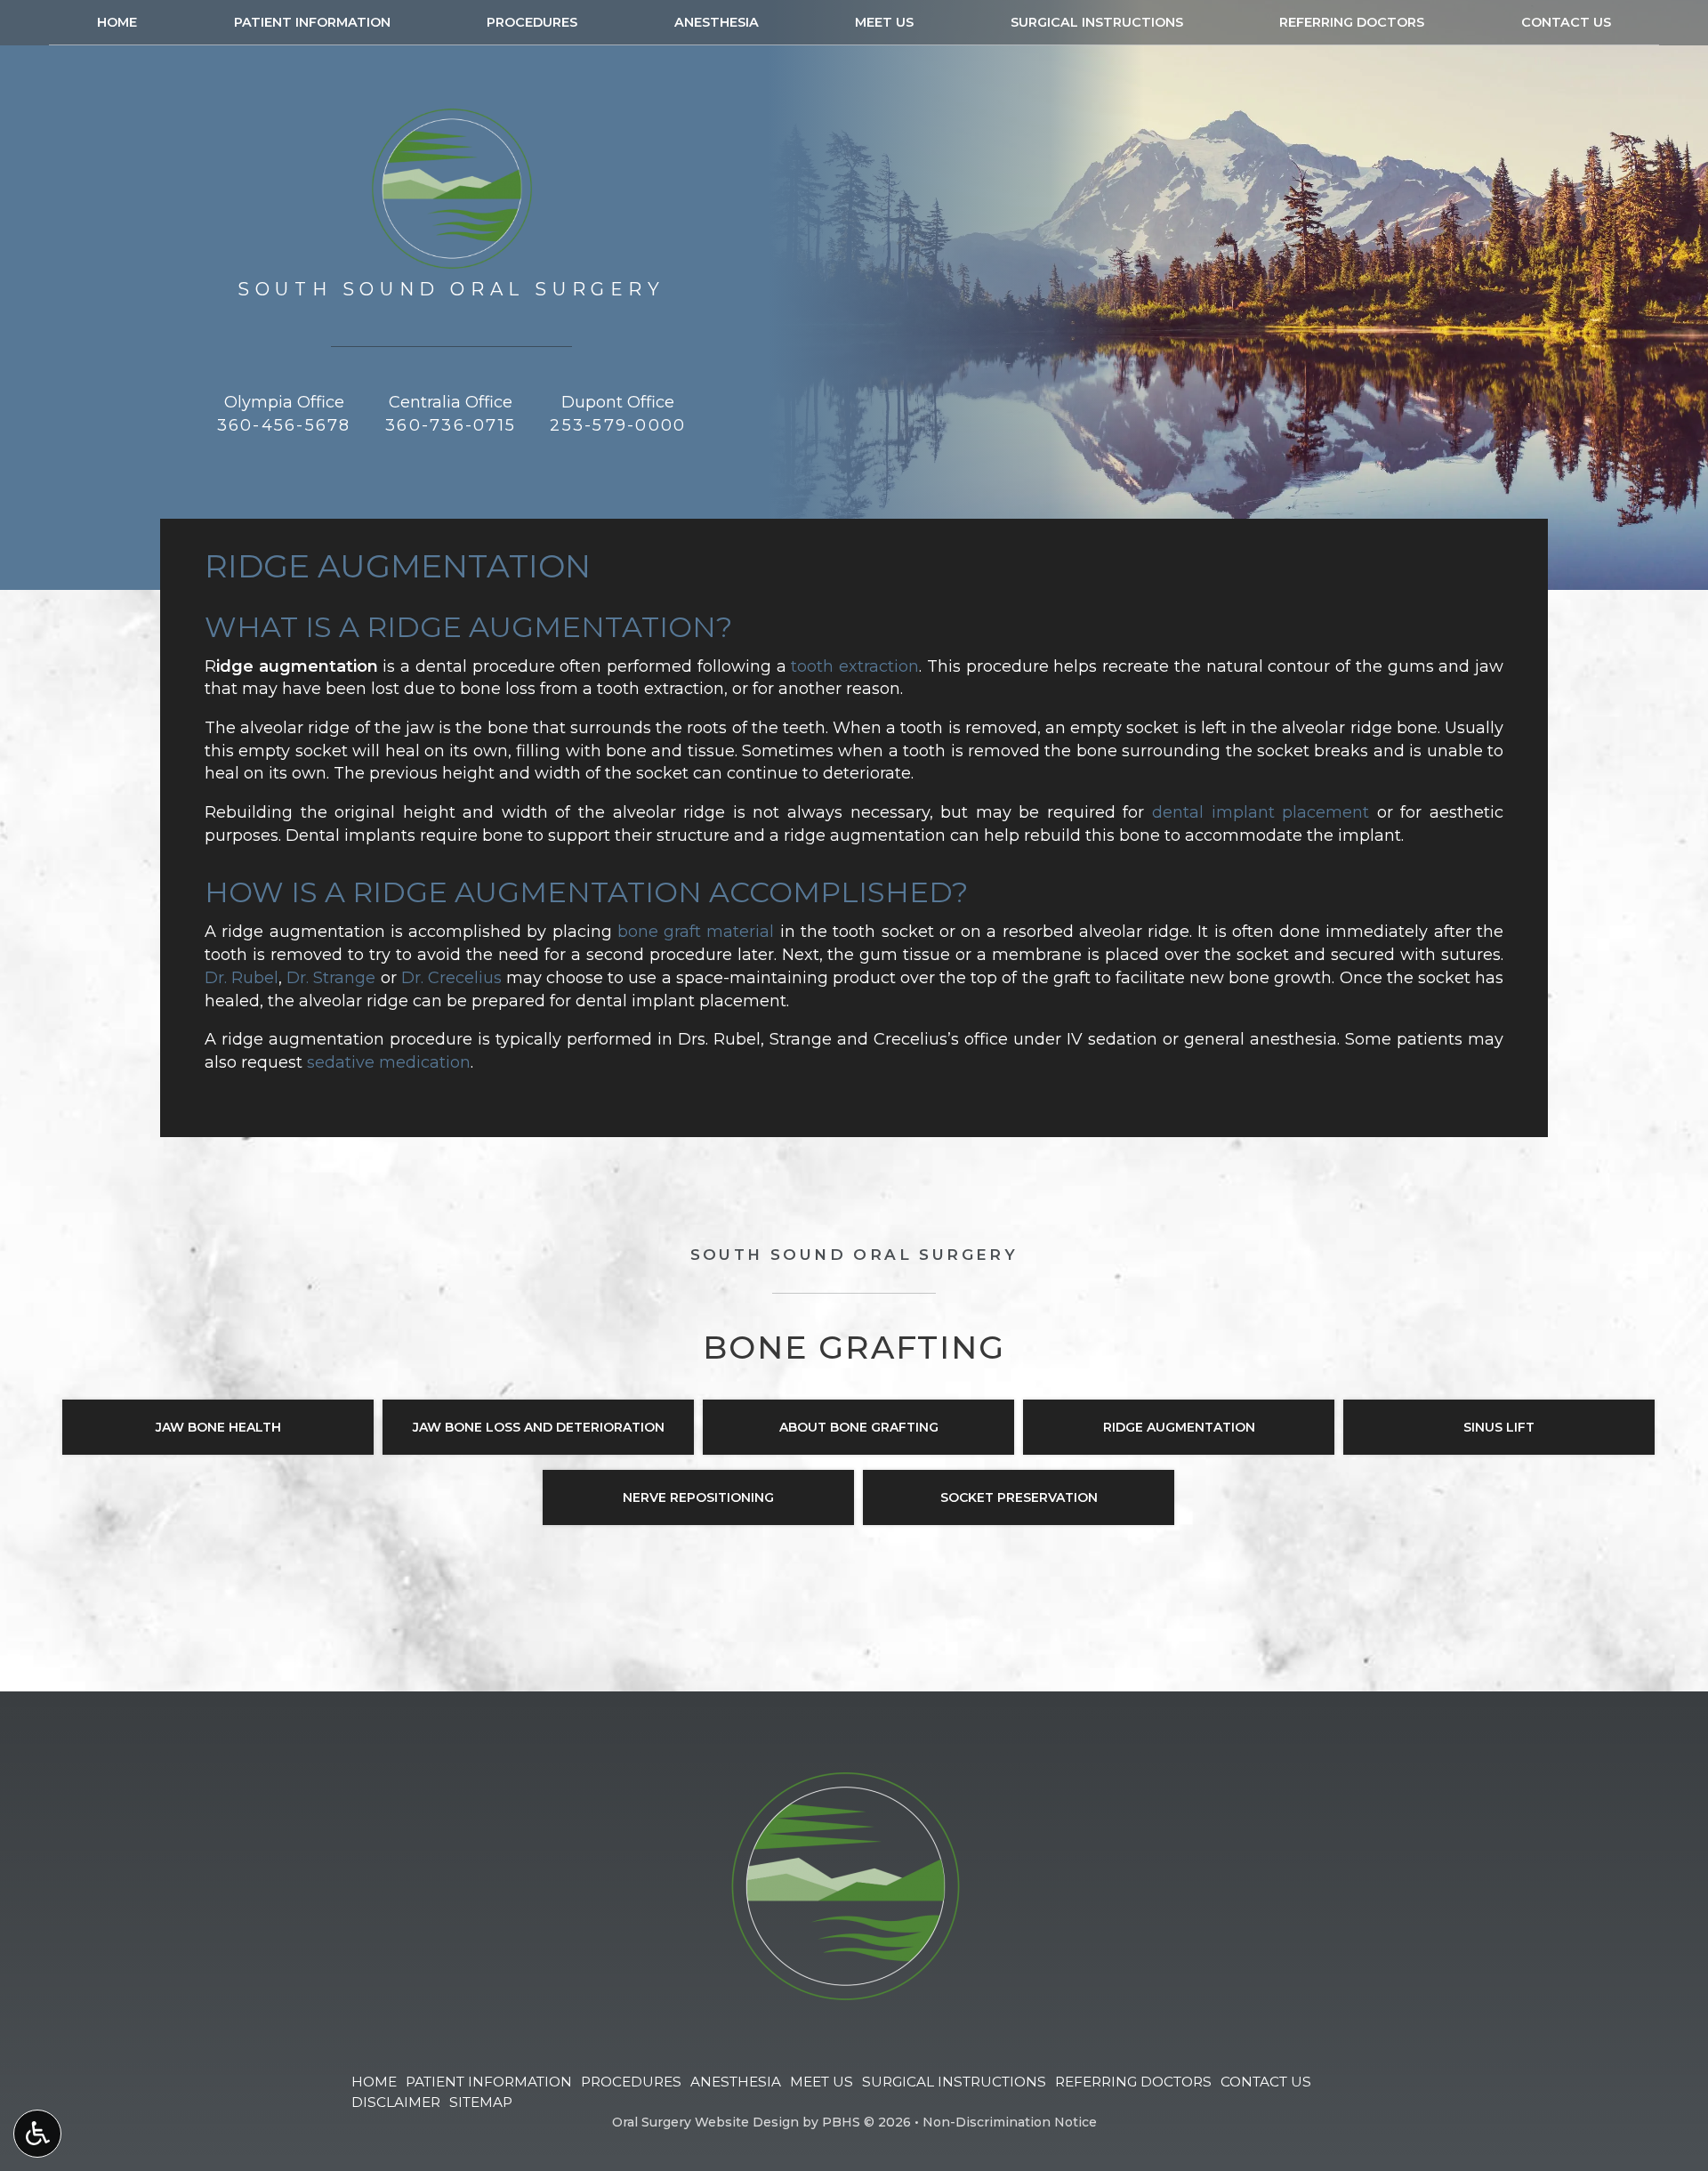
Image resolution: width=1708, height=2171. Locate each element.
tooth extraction (855, 666)
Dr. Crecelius (451, 978)
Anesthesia (717, 22)
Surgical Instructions (1097, 22)
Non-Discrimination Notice (1010, 2122)
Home (117, 22)
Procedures (532, 22)
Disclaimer (396, 2102)
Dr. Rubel (242, 978)
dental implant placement (1261, 812)
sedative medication (389, 1062)
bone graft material (696, 932)
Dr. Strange (331, 978)
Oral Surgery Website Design (705, 2122)
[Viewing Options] (37, 2134)
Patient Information (312, 22)
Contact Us (1566, 22)
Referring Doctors (1352, 22)
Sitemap (481, 2102)
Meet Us (884, 22)
